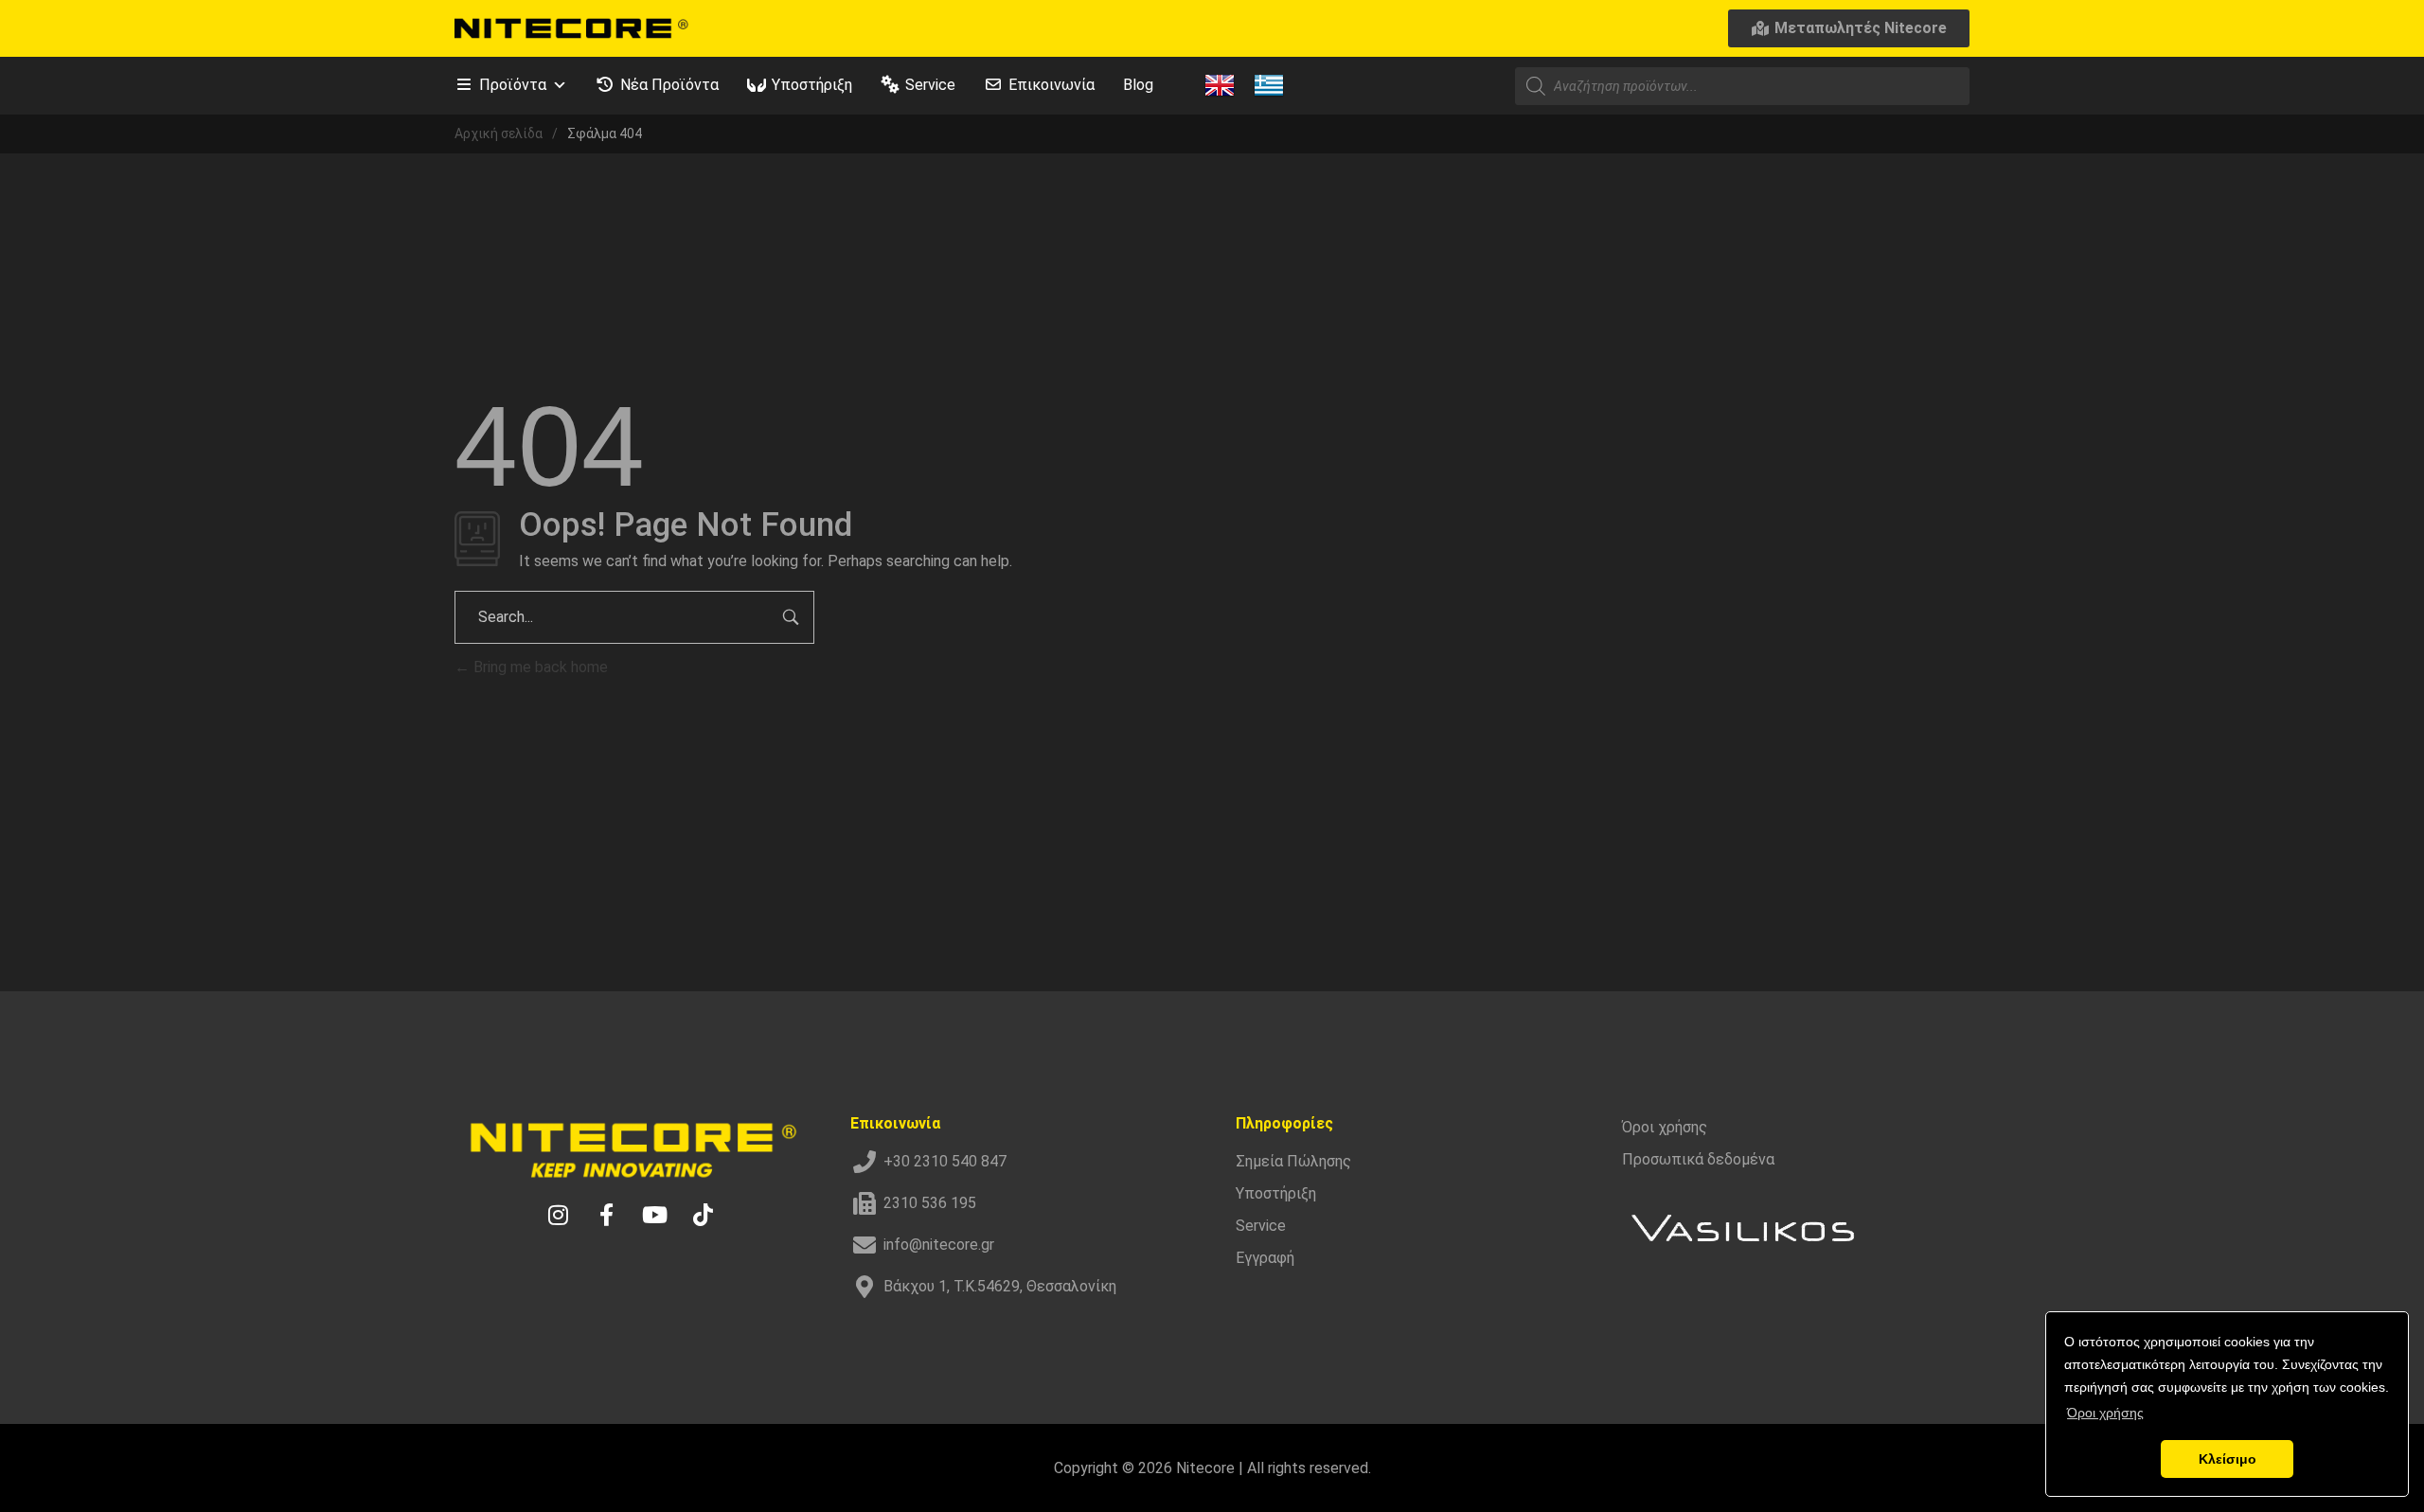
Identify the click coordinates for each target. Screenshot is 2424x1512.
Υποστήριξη (812, 85)
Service (930, 85)
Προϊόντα (513, 85)
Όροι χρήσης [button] (2105, 1413)
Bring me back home (539, 667)
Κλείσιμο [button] (2228, 1459)
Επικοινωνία (1052, 85)
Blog (1138, 85)
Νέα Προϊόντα (669, 85)
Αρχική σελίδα (499, 133)
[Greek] (1269, 84)
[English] (1220, 84)
